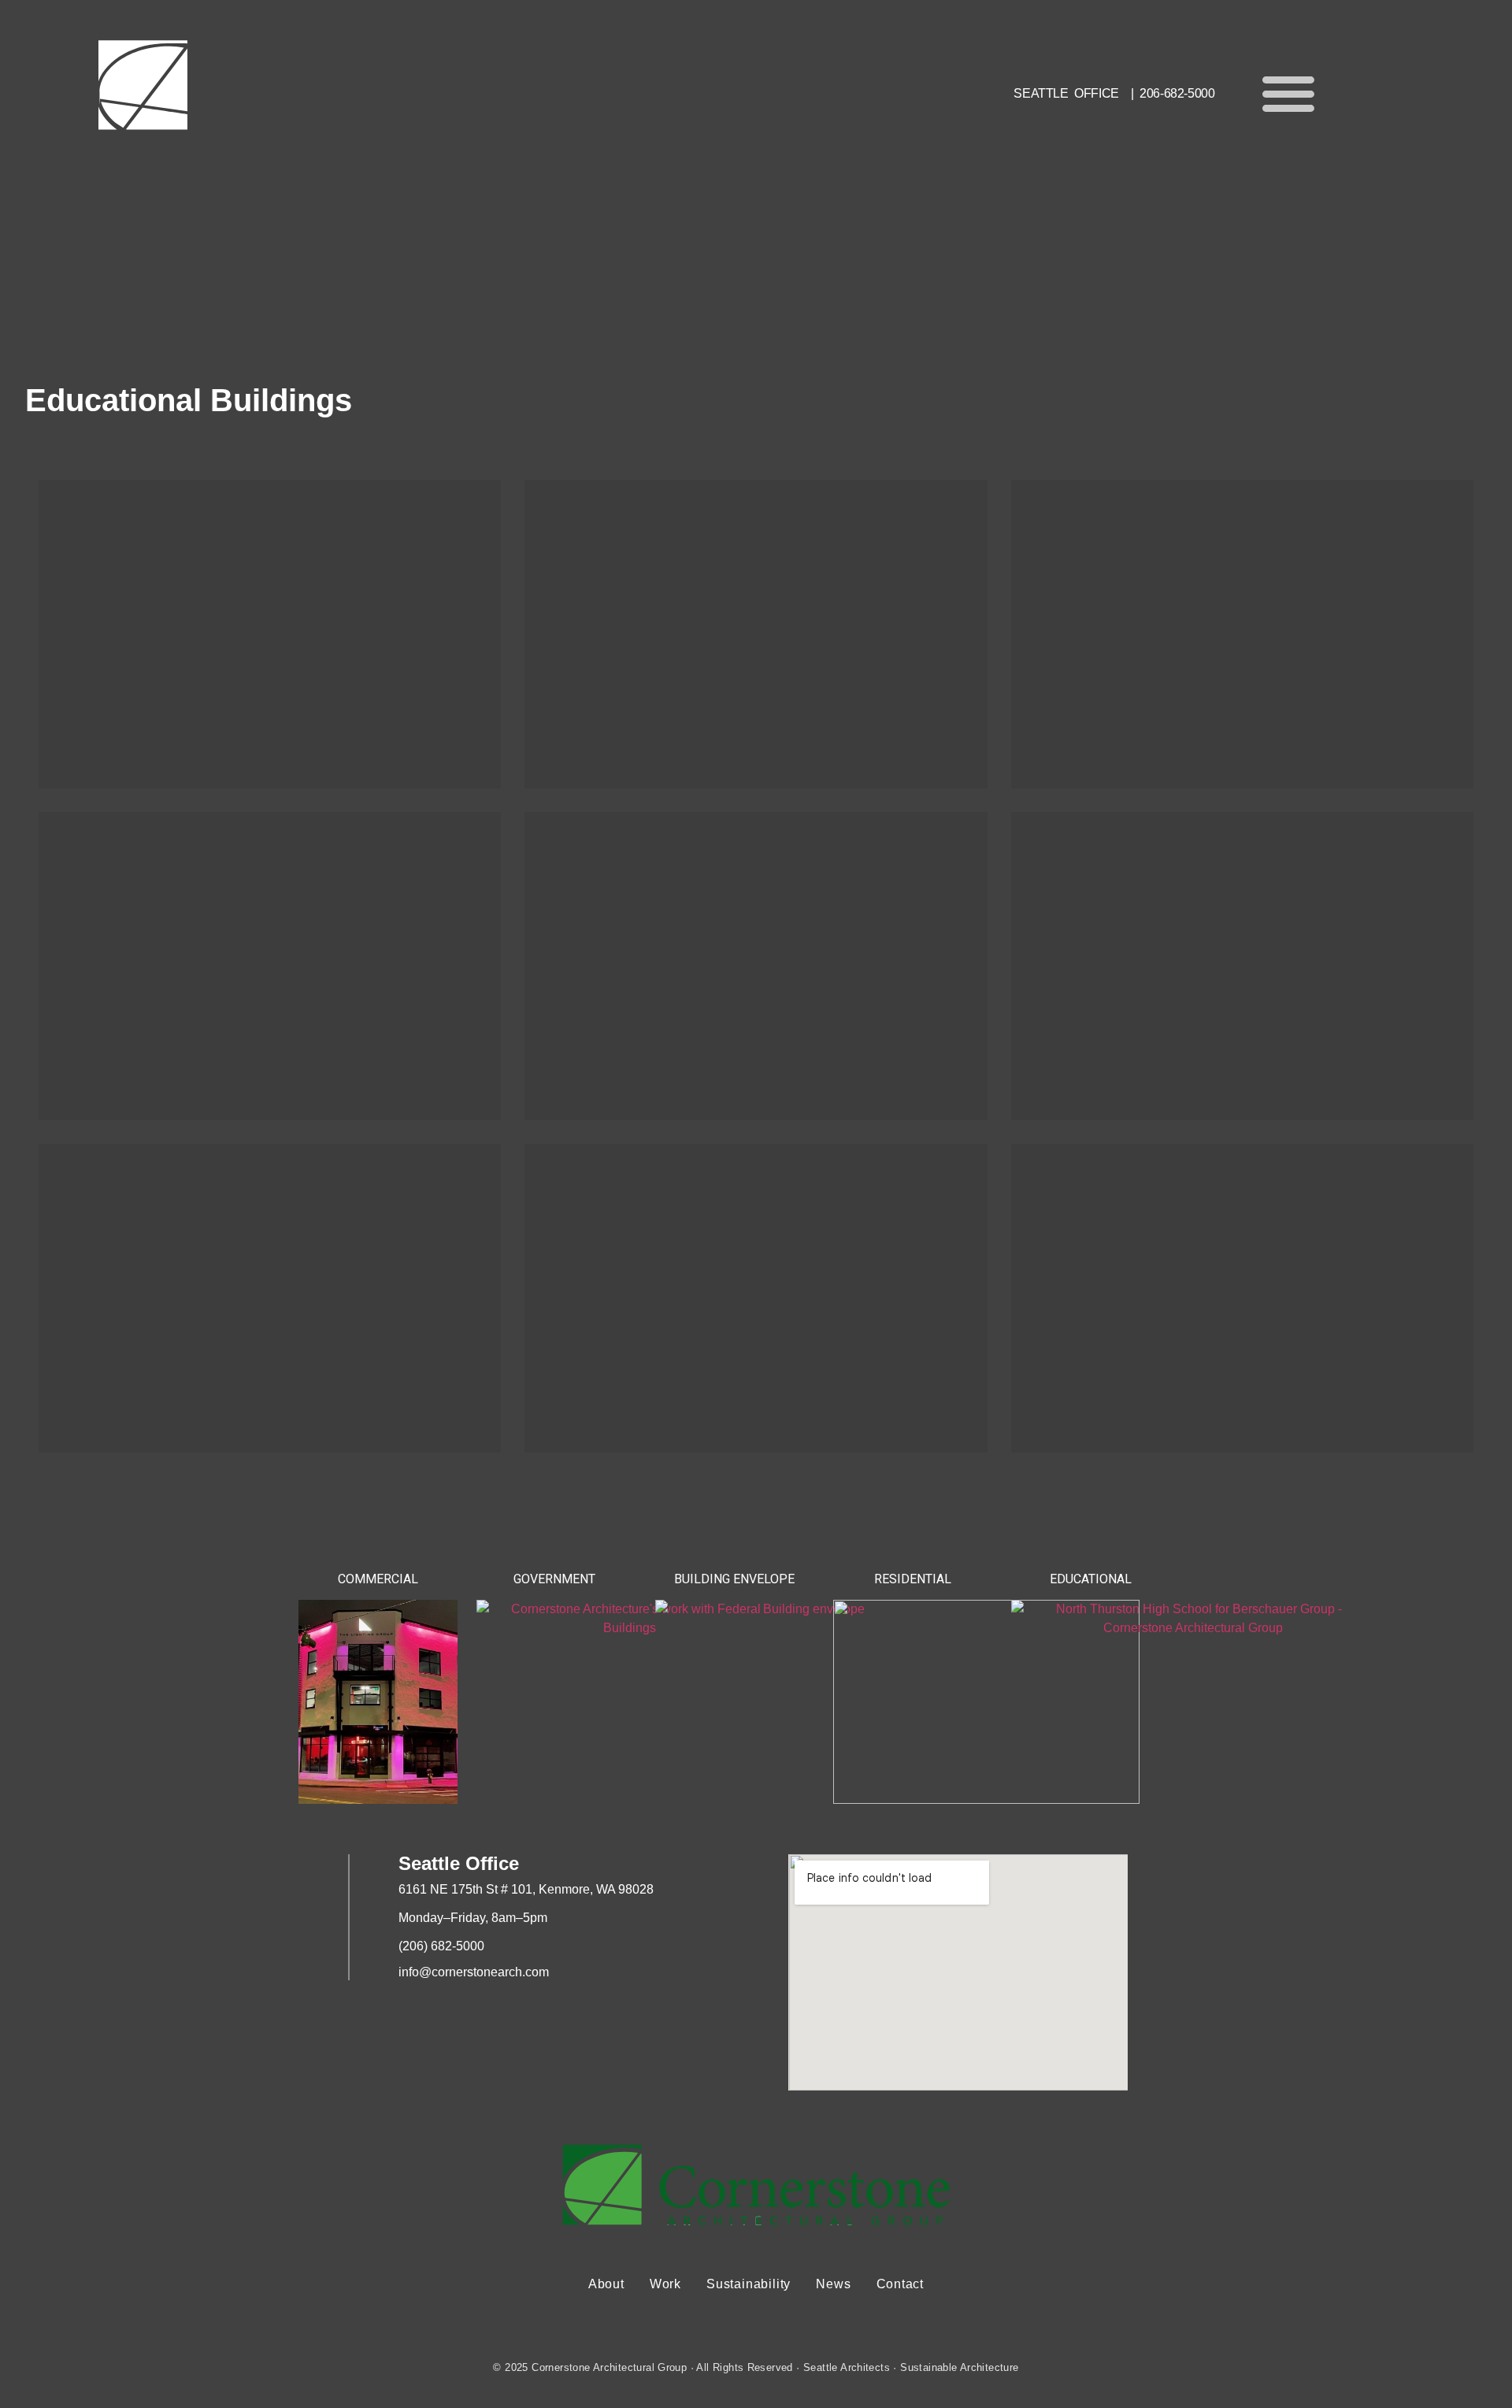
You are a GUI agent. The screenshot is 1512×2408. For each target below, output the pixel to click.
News (833, 2284)
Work (665, 2284)
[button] (1288, 93)
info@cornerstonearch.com (474, 1972)
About (606, 2284)
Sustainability (749, 2284)
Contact (901, 2284)
